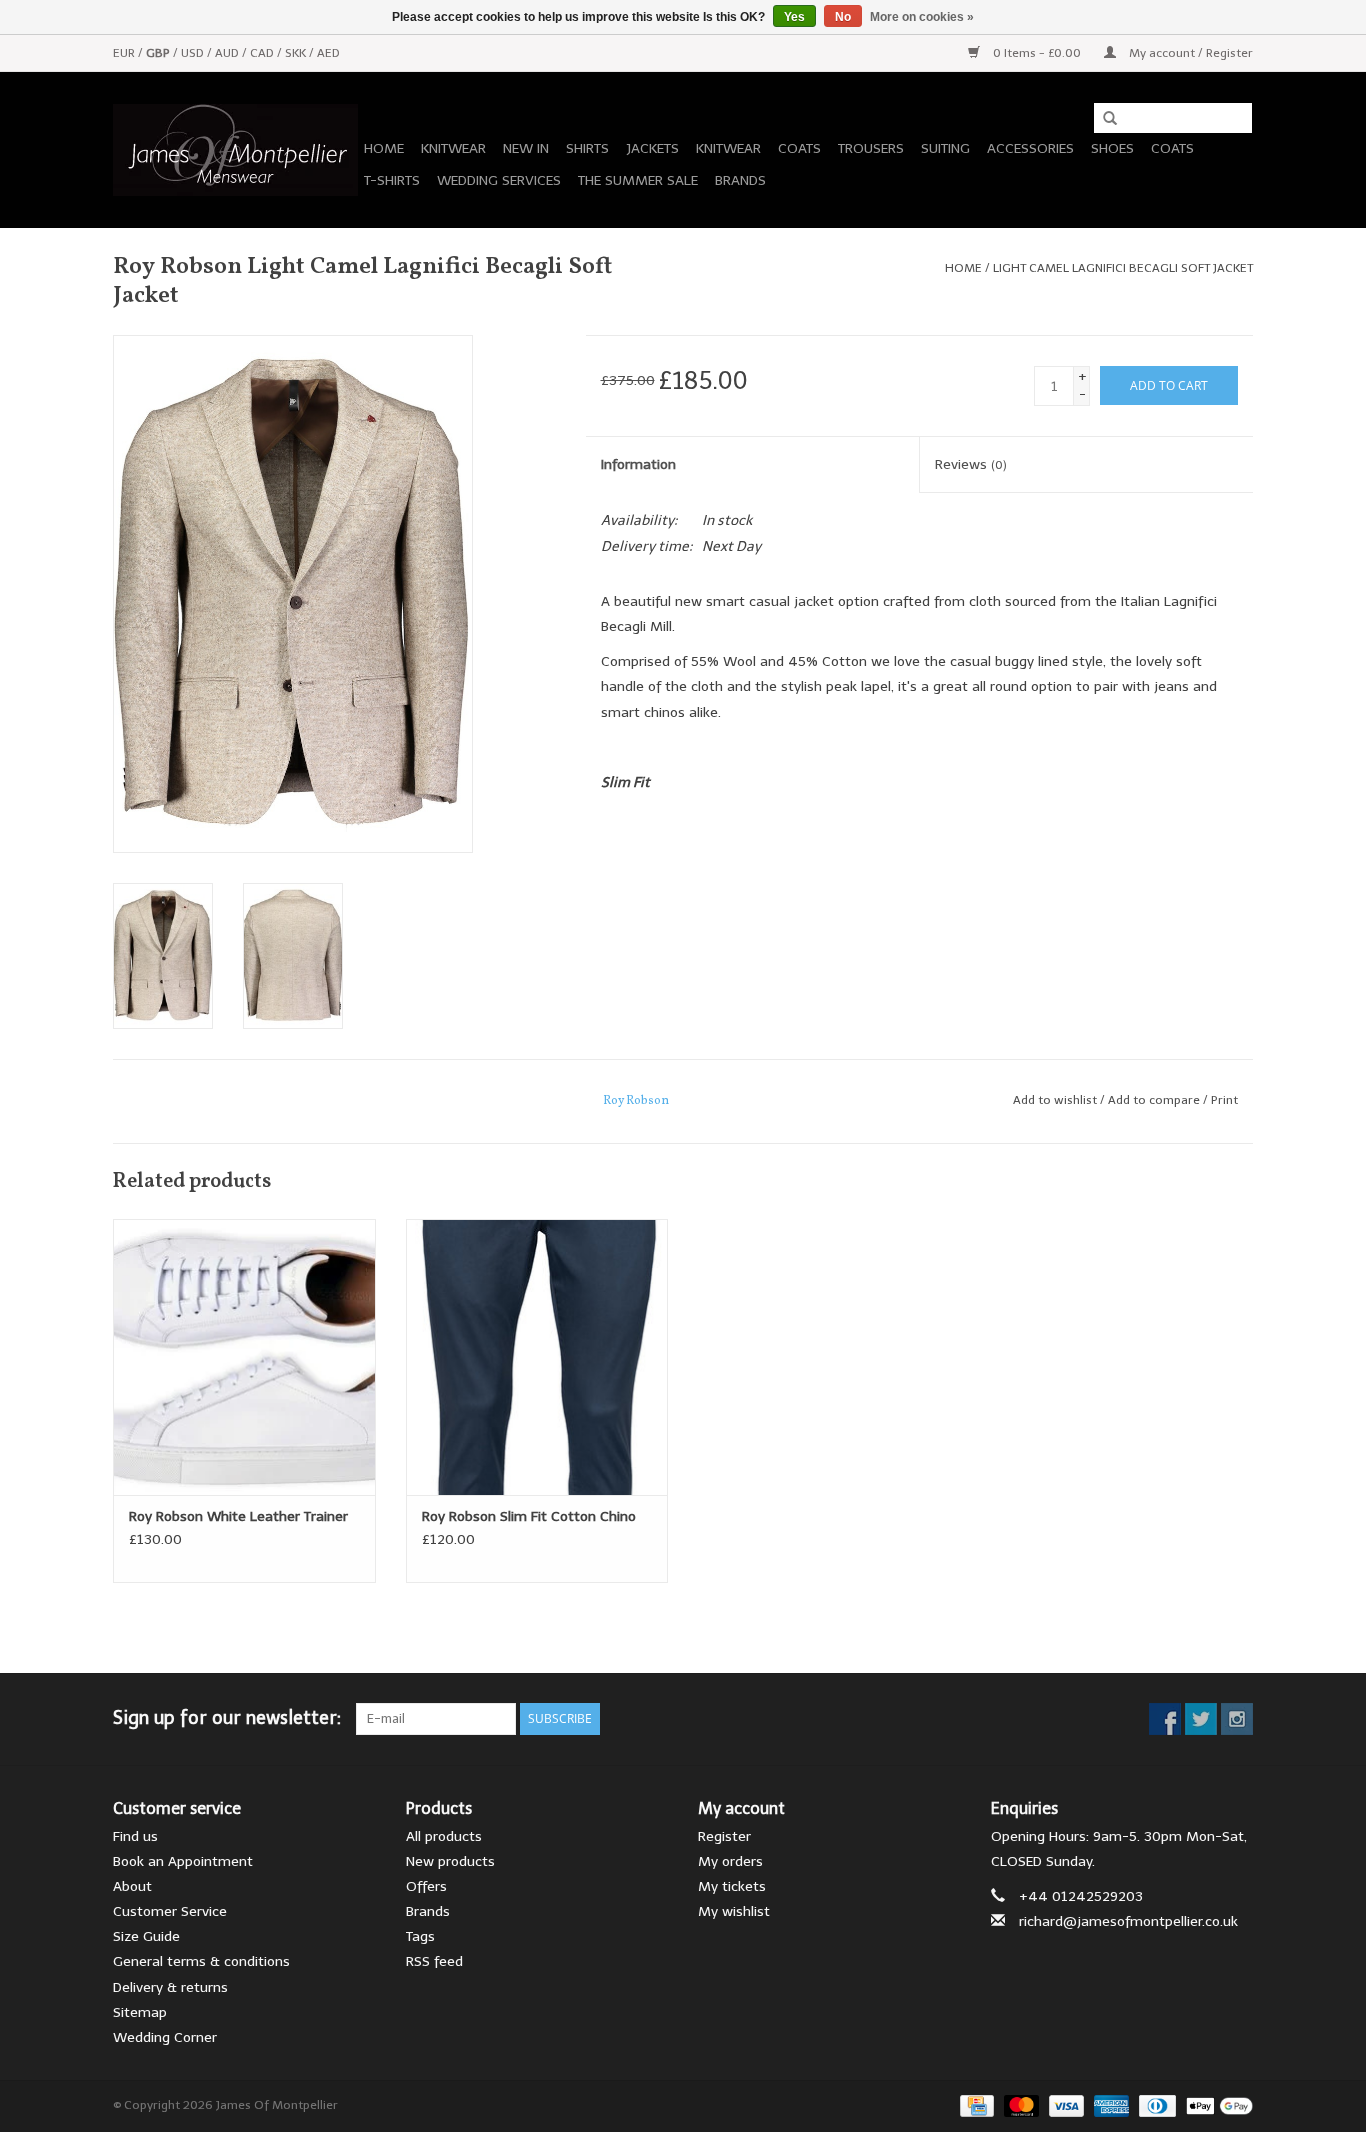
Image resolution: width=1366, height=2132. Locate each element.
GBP (159, 53)
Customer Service (170, 1911)
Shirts (587, 148)
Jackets (652, 148)
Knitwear (453, 148)
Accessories (1030, 148)
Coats (799, 148)
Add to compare (1155, 1100)
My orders (730, 1861)
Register (724, 1836)
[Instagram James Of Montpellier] (1237, 1719)
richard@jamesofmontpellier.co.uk (1128, 1921)
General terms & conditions (201, 1961)
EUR (125, 53)
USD (194, 53)
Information (638, 464)
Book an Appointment (183, 1861)
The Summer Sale (638, 180)
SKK (297, 53)
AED (328, 53)
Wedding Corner (165, 2037)
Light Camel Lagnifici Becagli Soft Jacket (1123, 268)
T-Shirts (392, 180)
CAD (263, 53)
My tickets (732, 1886)
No (843, 17)
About (132, 1886)
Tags (420, 1936)
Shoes (1112, 148)
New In (526, 148)
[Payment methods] (975, 2105)
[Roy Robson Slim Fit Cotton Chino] (537, 1356)
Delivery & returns (170, 1987)
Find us (135, 1836)
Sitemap (140, 2012)
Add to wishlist (1055, 1100)
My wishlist (734, 1911)
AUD (228, 53)
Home (384, 148)
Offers (426, 1886)
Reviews (971, 464)
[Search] (1103, 119)
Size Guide (146, 1936)
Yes (794, 17)
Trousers (871, 148)
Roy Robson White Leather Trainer (238, 1516)
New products (450, 1861)
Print (1224, 1100)
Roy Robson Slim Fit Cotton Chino (529, 1516)
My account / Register (1189, 53)
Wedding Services (499, 180)
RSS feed (434, 1961)
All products (444, 1836)
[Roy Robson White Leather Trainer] (244, 1356)
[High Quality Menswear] (235, 150)
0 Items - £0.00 (1037, 53)
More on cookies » (922, 17)
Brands (740, 180)
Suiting (945, 148)
